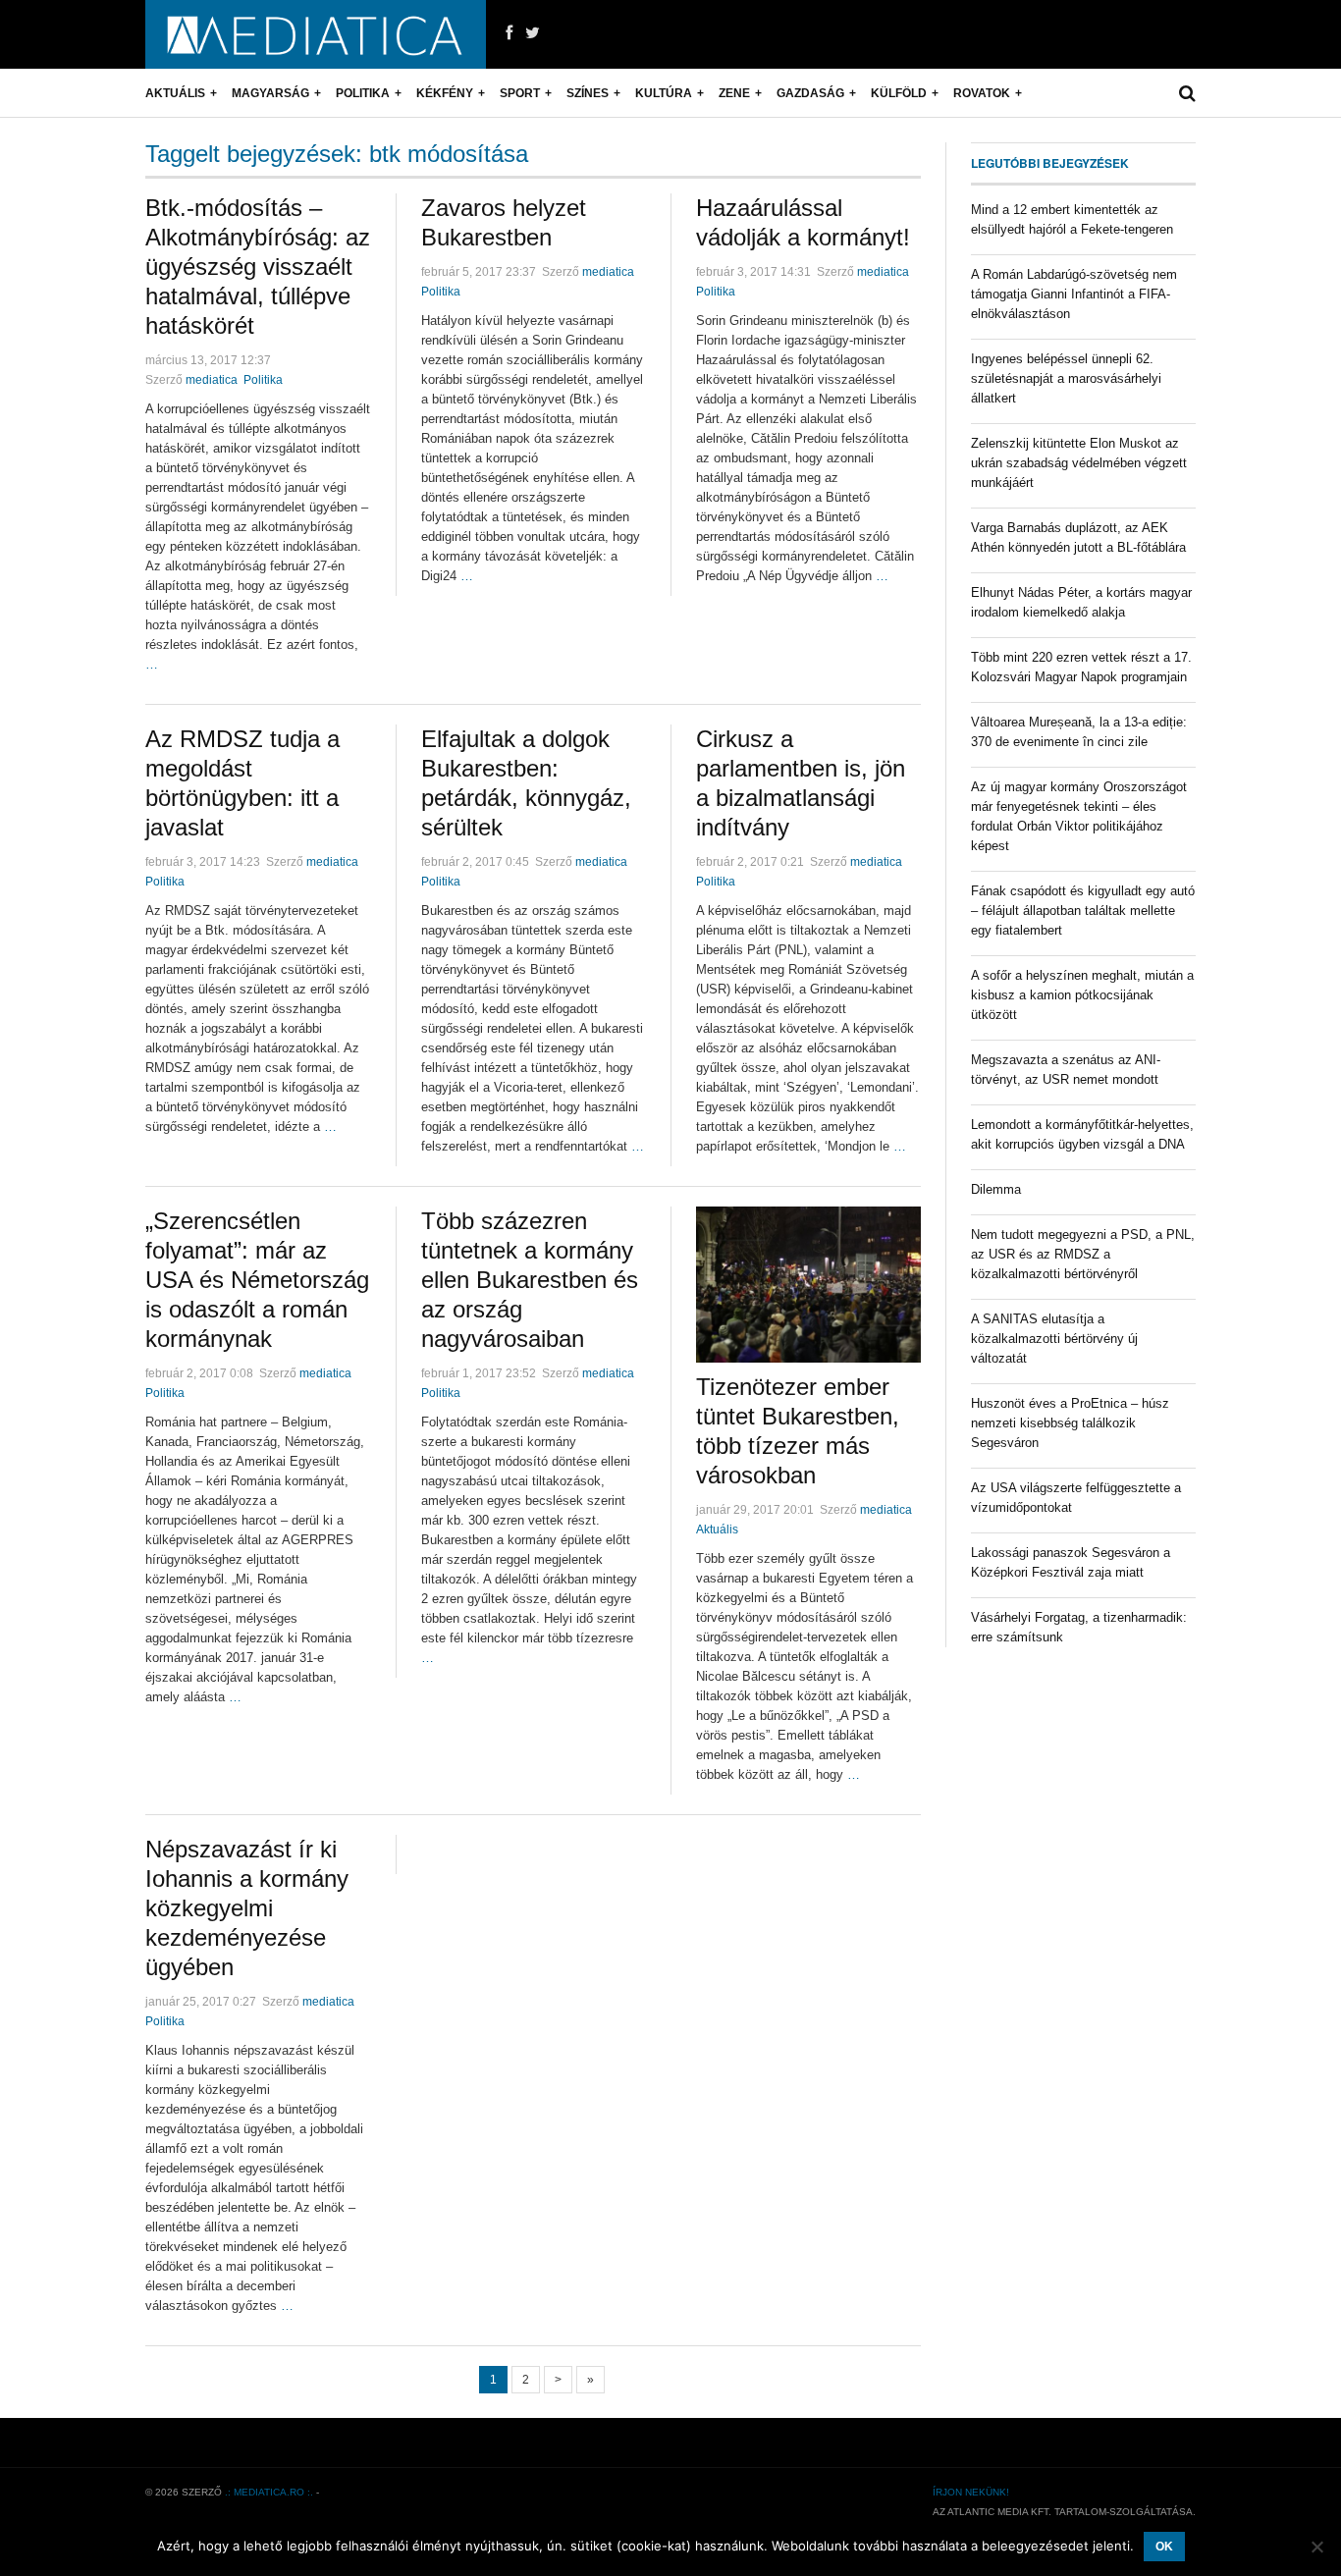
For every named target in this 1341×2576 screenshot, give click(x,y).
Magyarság (270, 93)
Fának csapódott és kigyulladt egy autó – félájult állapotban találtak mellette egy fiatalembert (1083, 911)
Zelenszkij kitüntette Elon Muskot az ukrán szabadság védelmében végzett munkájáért (1079, 463)
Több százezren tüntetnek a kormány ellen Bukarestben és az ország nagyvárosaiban (530, 1280)
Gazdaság (810, 93)
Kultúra (664, 93)
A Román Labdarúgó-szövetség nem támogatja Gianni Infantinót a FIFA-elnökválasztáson (1074, 294)
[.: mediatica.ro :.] (316, 34)
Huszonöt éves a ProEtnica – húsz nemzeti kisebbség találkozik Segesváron (1070, 1423)
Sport (520, 93)
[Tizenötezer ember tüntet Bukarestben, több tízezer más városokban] (808, 1285)
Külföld (899, 93)
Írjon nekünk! (971, 2492)
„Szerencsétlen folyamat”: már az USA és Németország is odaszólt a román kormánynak (257, 1280)
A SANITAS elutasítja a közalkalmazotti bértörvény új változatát (1054, 1339)
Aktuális (175, 93)
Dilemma (996, 1189)
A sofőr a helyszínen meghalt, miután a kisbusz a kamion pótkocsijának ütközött (1082, 995)
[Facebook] (509, 33)
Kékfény (445, 93)
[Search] (1187, 93)
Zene (734, 93)
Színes (588, 93)
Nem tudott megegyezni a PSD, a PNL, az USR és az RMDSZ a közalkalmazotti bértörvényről (1083, 1254)
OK (1164, 2547)
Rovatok (982, 93)
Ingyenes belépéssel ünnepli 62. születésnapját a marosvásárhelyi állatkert (1066, 378)
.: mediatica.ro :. (269, 2492)
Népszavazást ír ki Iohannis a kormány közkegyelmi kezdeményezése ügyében (247, 1908)
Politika (363, 93)
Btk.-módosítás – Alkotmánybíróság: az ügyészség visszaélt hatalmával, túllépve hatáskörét (258, 267)
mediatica (212, 380)
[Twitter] (533, 33)
